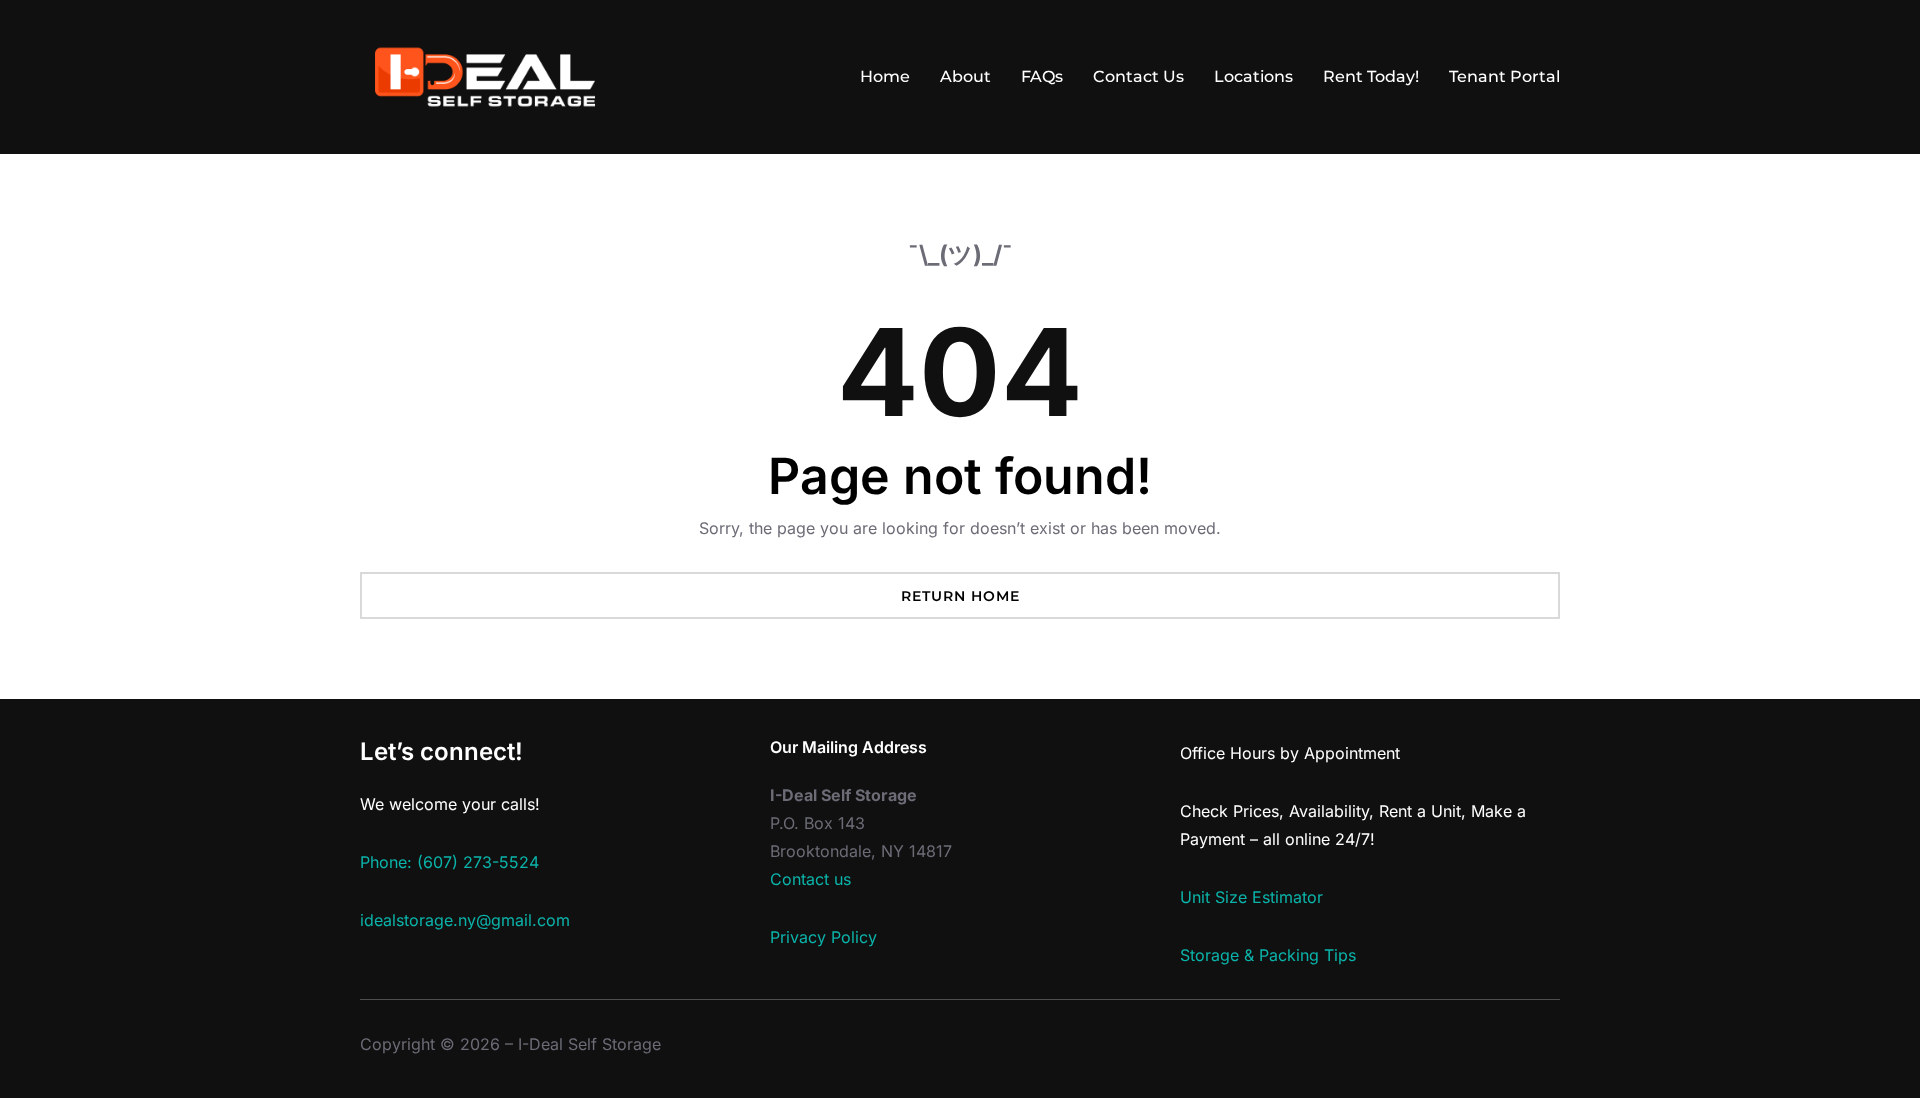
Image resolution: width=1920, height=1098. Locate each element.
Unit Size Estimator (1251, 897)
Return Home (960, 596)
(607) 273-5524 (478, 862)
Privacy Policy (823, 937)
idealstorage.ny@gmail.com (465, 920)
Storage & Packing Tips (1268, 955)
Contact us (810, 879)
